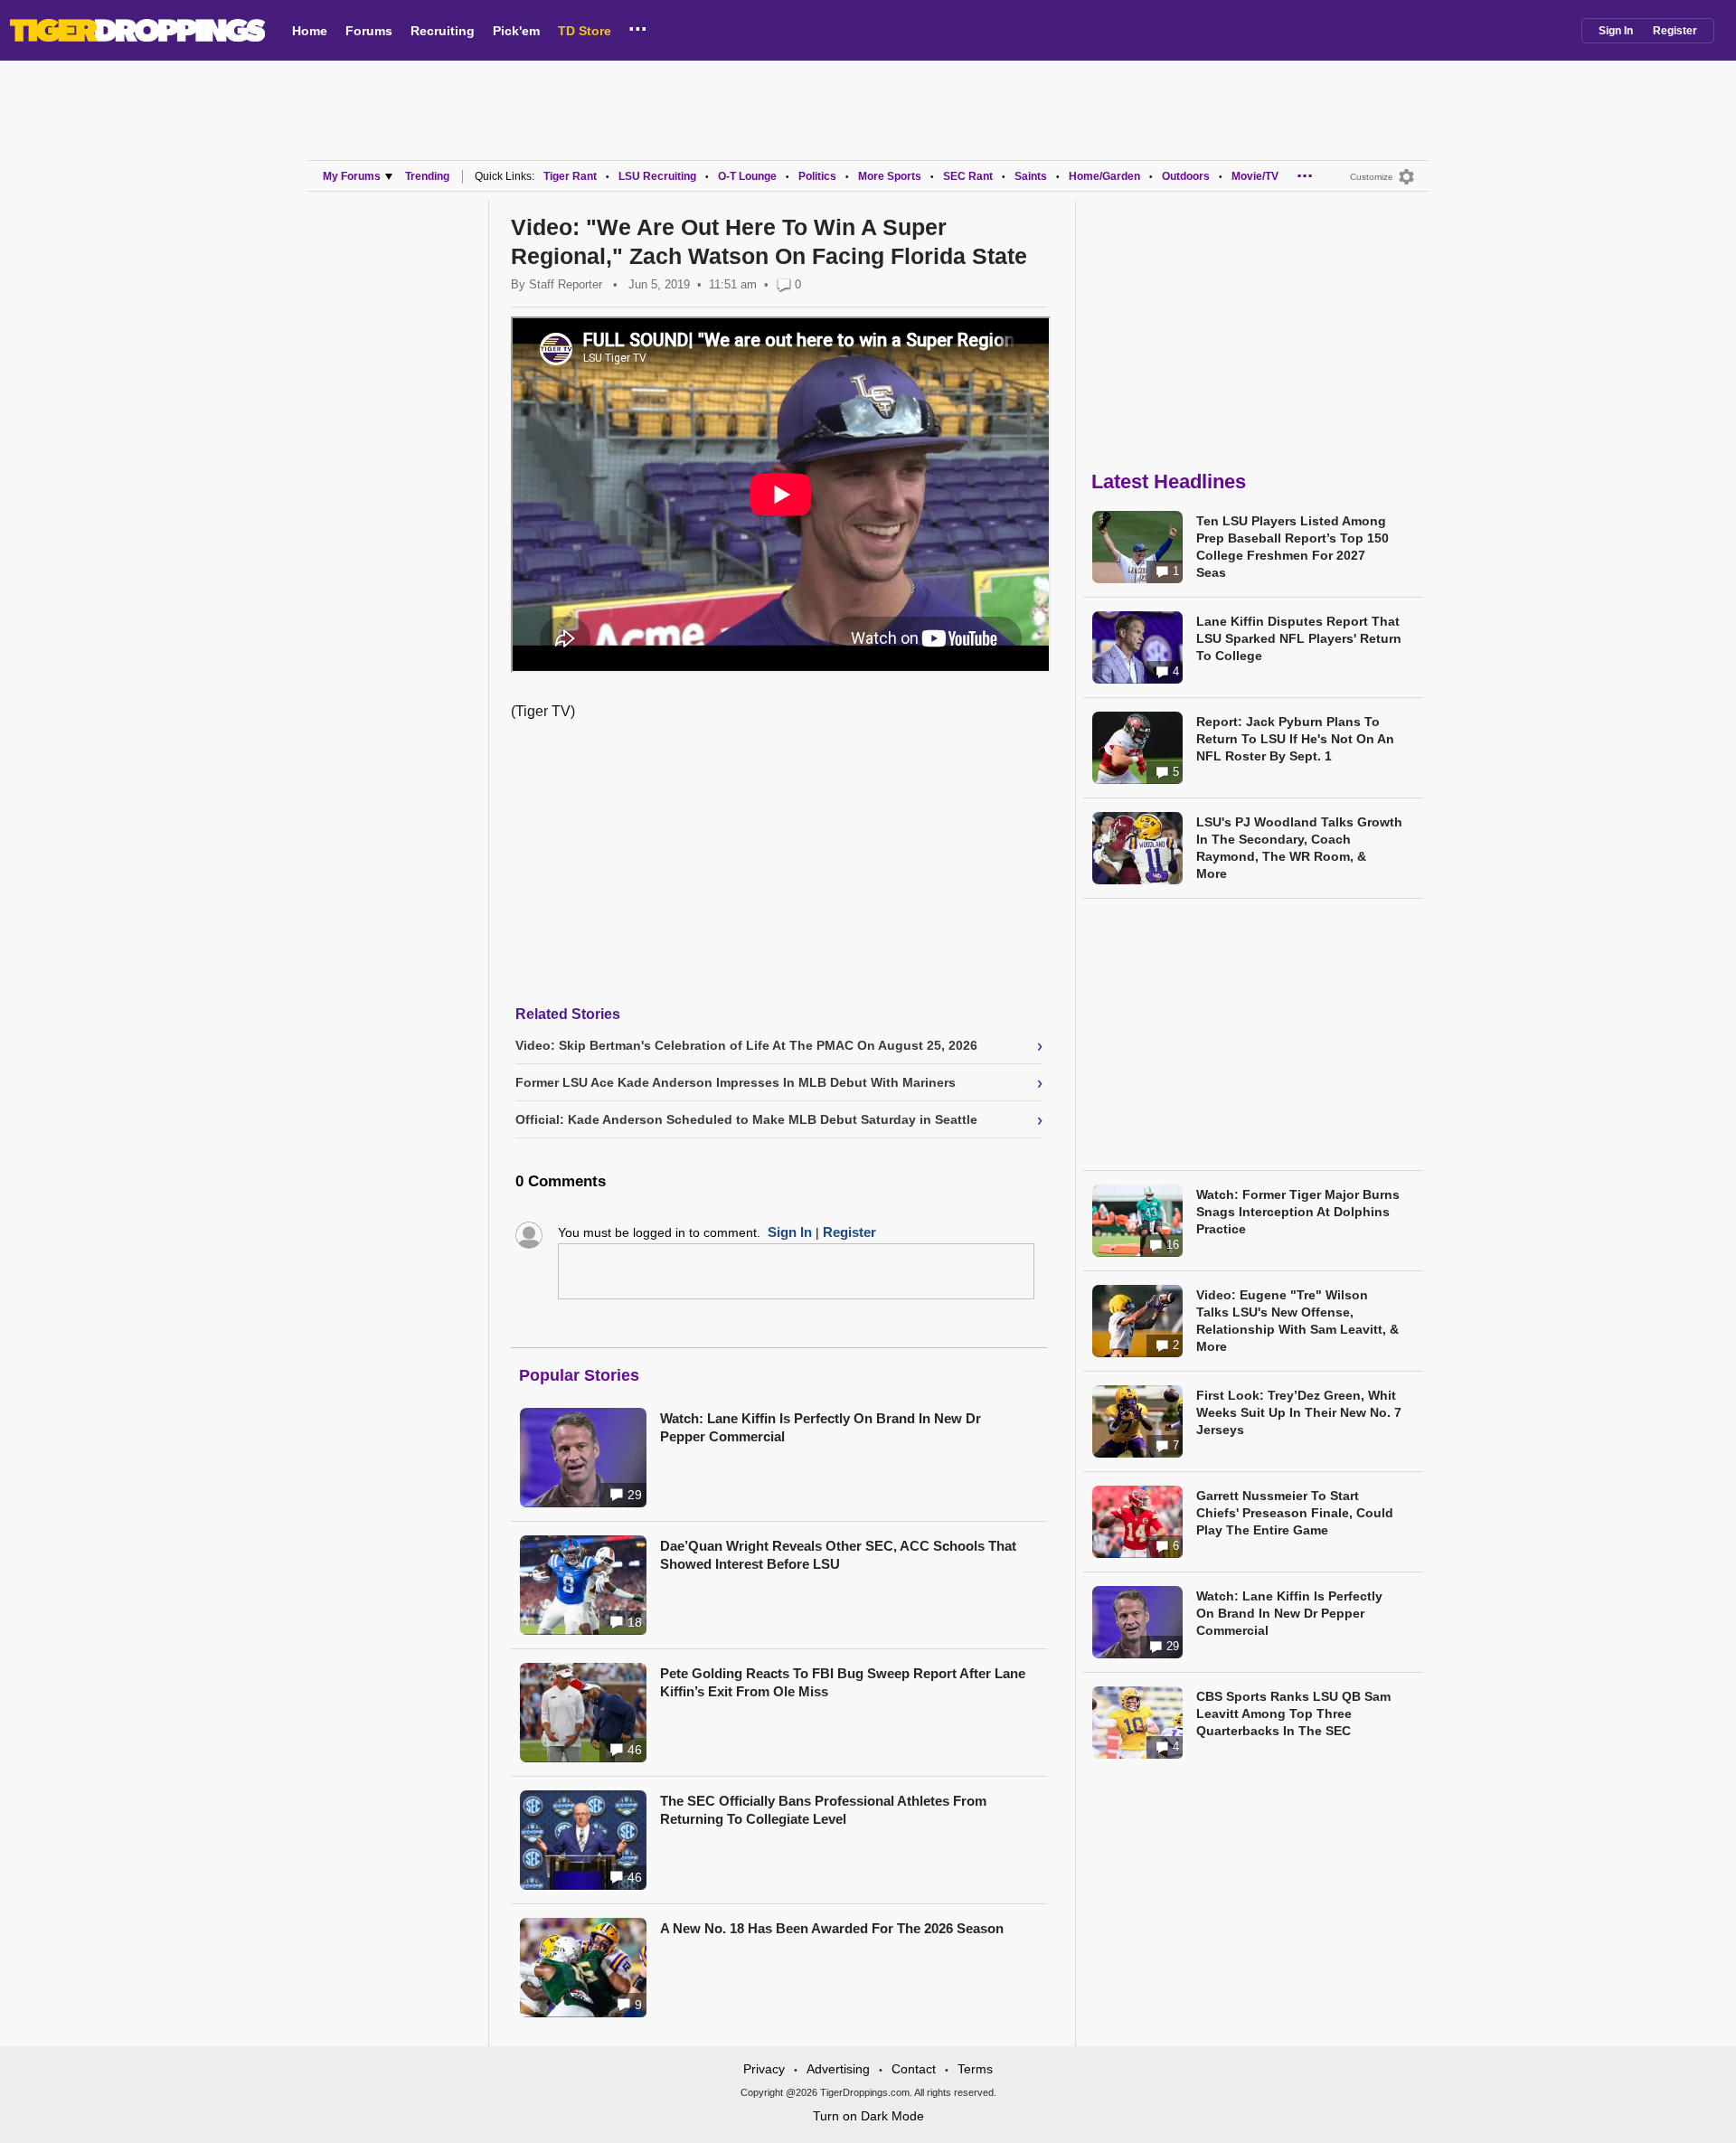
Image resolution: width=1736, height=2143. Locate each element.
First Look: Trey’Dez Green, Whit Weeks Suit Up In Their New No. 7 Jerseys (1299, 1412)
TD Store (585, 31)
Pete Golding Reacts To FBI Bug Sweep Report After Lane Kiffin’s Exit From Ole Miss (843, 1682)
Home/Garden (1104, 176)
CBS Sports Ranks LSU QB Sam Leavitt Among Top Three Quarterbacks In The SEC (1293, 1713)
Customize (1372, 177)
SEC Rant (968, 176)
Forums (369, 31)
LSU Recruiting (657, 176)
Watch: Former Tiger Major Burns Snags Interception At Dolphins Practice (1298, 1212)
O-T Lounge (747, 176)
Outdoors (1186, 176)
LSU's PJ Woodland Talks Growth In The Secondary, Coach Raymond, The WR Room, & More (1299, 848)
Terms (975, 2069)
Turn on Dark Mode (868, 2116)
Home (310, 31)
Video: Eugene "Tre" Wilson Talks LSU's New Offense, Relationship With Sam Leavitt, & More (1297, 1321)
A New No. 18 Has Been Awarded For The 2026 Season (832, 1928)
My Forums (352, 176)
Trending (427, 176)
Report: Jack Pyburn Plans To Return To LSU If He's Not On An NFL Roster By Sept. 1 (1295, 739)
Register (1675, 31)
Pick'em (516, 31)
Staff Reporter (566, 284)
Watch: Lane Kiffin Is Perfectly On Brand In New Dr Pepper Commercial (821, 1427)
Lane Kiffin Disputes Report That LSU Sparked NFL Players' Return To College (1299, 638)
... (638, 26)
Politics (817, 176)
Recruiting (443, 31)
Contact (914, 2069)
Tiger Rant (570, 176)
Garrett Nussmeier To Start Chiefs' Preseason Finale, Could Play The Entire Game (1295, 1513)
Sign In (1616, 31)
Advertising (838, 2069)
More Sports (890, 176)
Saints (1031, 176)
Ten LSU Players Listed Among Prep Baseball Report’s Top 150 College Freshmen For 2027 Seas (1293, 547)
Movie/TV (1255, 176)
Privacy (764, 2069)
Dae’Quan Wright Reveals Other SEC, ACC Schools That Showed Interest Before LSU (838, 1555)
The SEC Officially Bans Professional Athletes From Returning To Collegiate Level (823, 1810)
